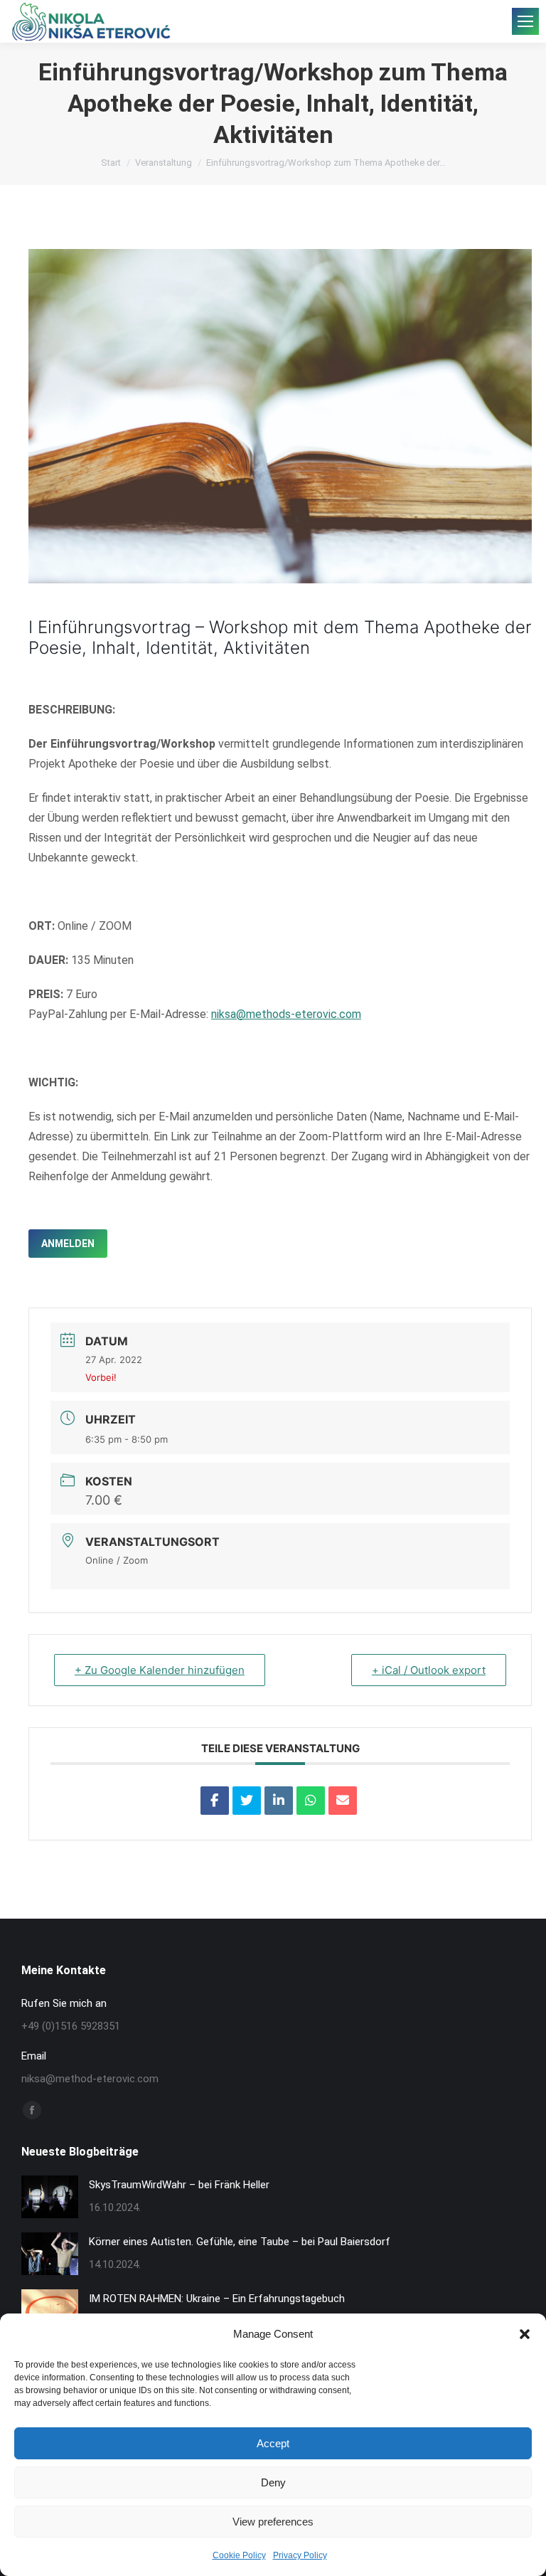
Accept (273, 2443)
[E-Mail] (343, 1801)
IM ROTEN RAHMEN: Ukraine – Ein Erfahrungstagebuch (217, 2299)
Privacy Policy (300, 2555)
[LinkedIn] (279, 1801)
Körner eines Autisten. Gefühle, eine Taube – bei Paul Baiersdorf (240, 2242)
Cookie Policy (239, 2555)
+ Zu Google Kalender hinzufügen (160, 1670)
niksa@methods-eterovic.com (286, 1014)
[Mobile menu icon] (525, 21)
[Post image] (50, 2197)
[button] (525, 2334)
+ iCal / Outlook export (429, 1670)
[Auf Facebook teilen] (215, 1801)
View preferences (273, 2522)
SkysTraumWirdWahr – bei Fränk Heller (179, 2185)
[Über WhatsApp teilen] (311, 1801)
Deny (273, 2482)
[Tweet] (247, 1801)
